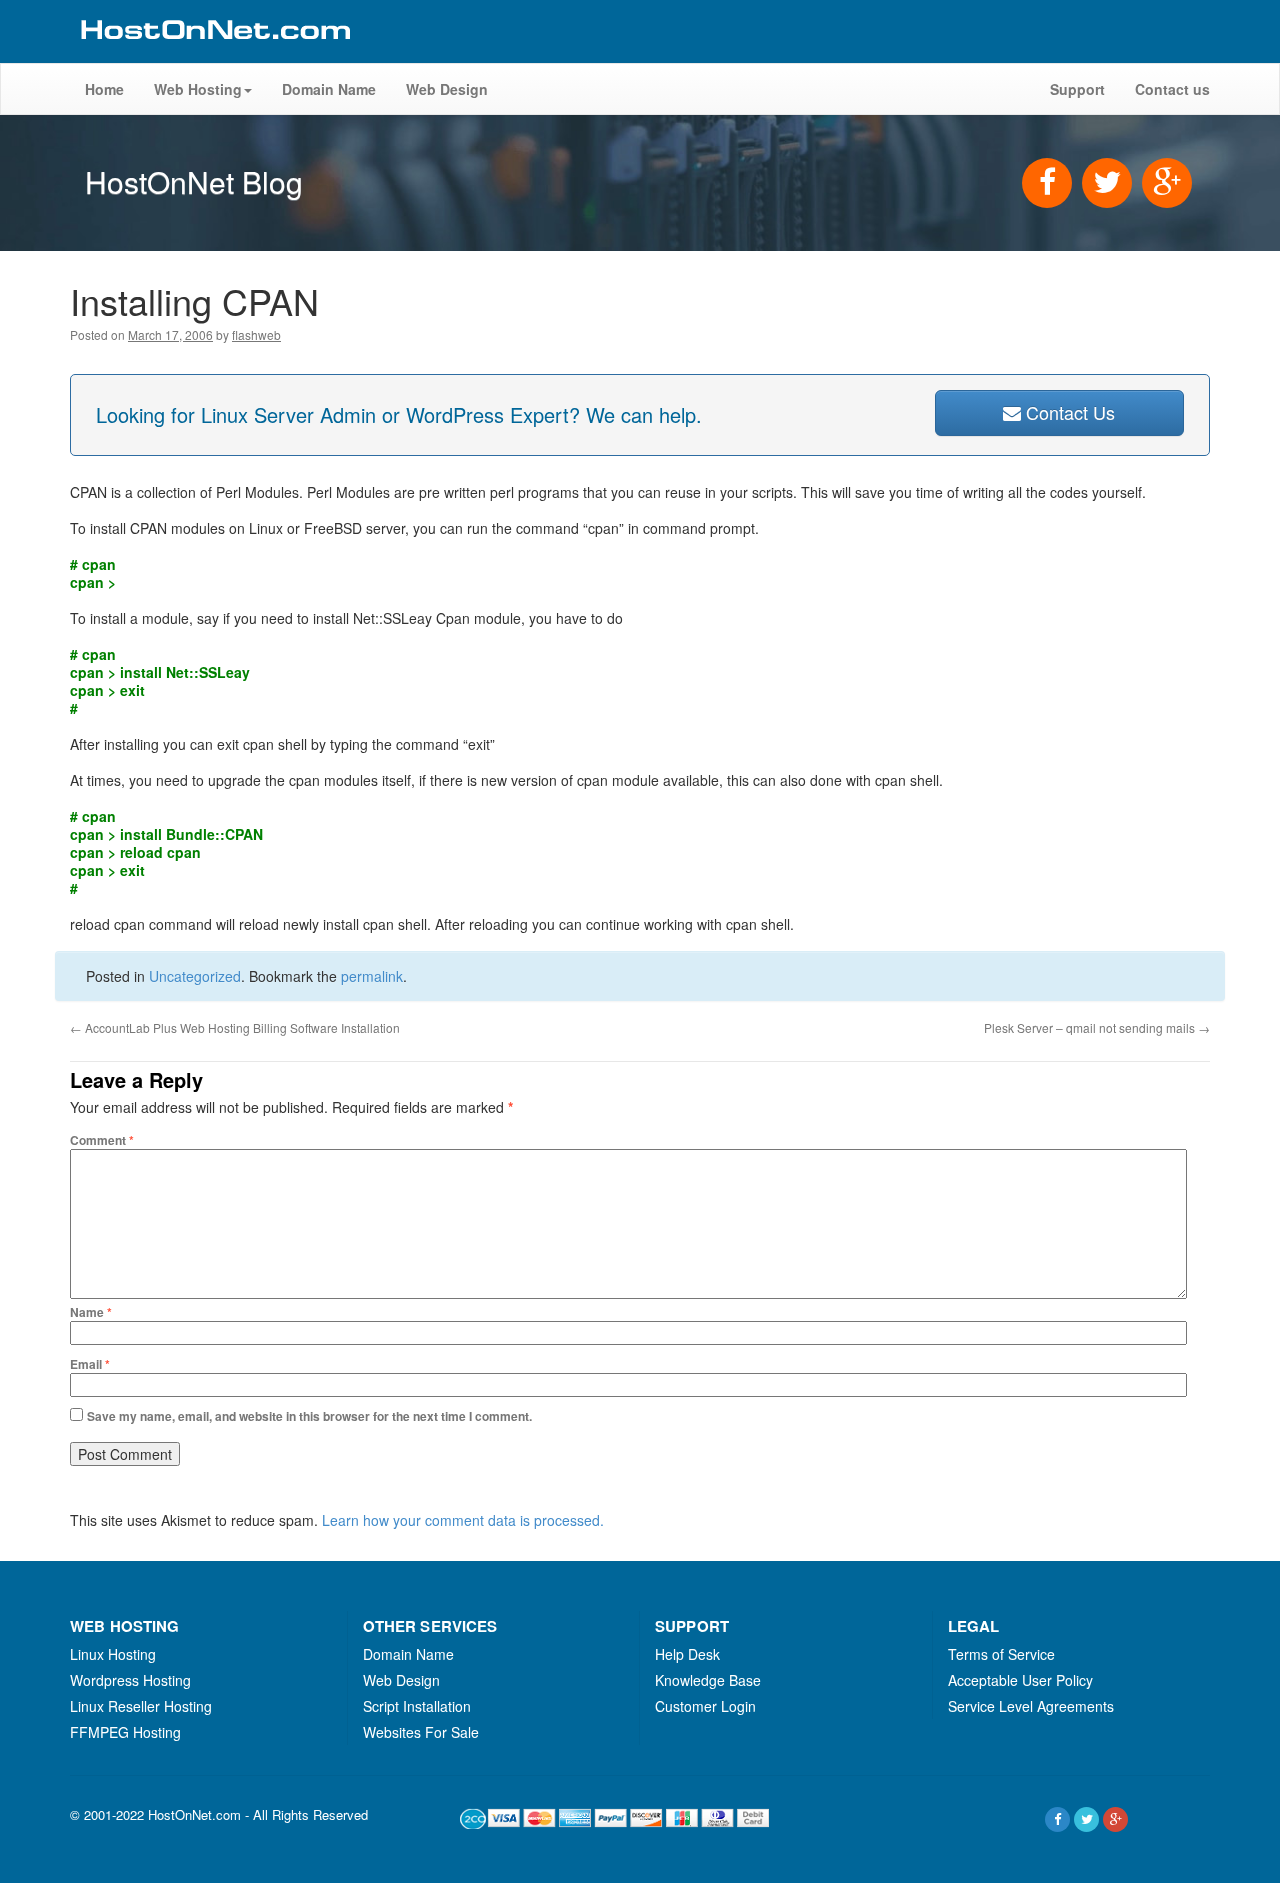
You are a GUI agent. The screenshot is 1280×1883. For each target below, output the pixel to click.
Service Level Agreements (1031, 1706)
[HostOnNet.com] (214, 54)
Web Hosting (198, 89)
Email (90, 1364)
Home (104, 89)
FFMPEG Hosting (125, 1732)
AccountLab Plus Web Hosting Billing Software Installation (235, 1027)
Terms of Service (1001, 1654)
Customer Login (705, 1706)
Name (91, 1312)
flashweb (256, 334)
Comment (102, 1140)
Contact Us (1068, 412)
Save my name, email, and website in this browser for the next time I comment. (309, 1416)
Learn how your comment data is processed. (463, 1520)
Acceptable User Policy (1020, 1680)
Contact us (1172, 89)
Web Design (447, 89)
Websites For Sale (421, 1732)
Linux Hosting (113, 1654)
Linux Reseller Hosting (141, 1706)
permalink (372, 976)
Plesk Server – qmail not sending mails (1097, 1027)
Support (1077, 89)
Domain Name (329, 89)
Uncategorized (195, 976)
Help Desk (687, 1654)
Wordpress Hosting (130, 1680)
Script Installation (417, 1706)
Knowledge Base (708, 1680)
